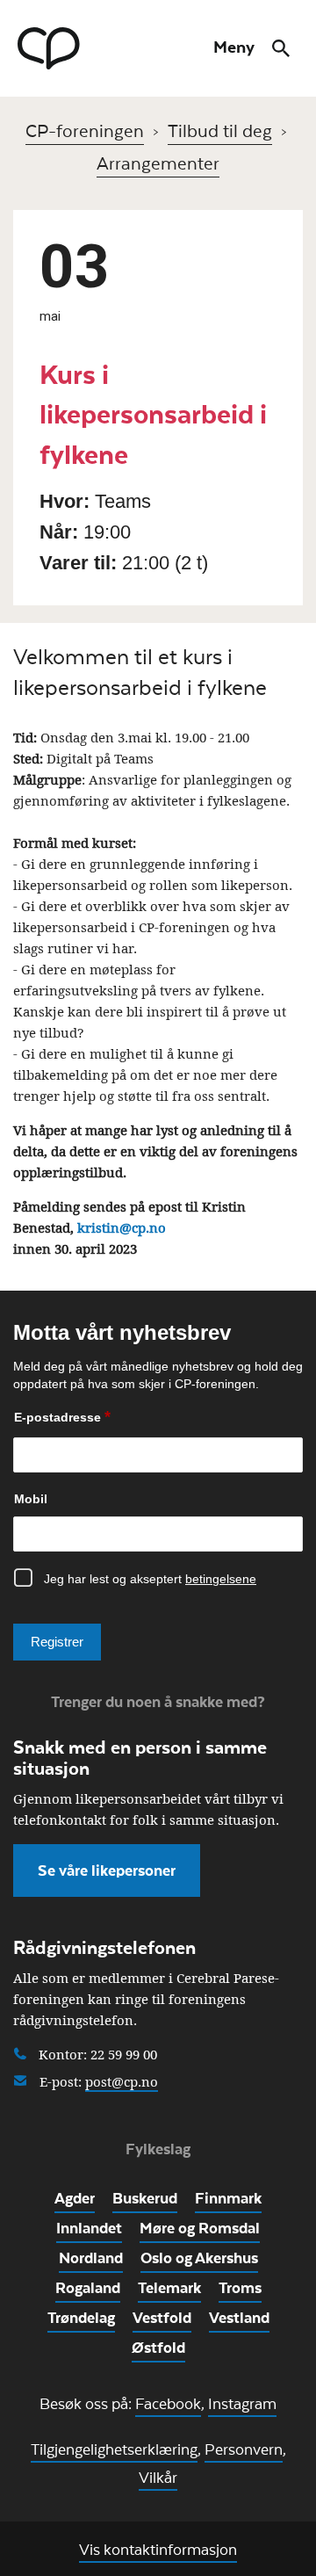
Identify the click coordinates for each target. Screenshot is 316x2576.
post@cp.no (122, 2082)
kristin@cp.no (120, 1228)
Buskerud (145, 2197)
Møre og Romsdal (200, 2227)
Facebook (168, 2403)
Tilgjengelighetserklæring (114, 2449)
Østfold (158, 2347)
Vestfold (162, 2317)
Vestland (239, 2317)
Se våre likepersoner (107, 1870)
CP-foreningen (85, 130)
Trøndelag (81, 2317)
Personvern (244, 2449)
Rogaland (88, 2287)
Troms (240, 2287)
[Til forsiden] (49, 48)
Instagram (242, 2403)
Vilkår (158, 2477)
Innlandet (89, 2227)
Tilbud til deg (220, 130)
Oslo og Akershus (199, 2257)
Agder (75, 2197)
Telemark (169, 2287)
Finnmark (228, 2197)
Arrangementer (158, 163)
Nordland (91, 2257)
